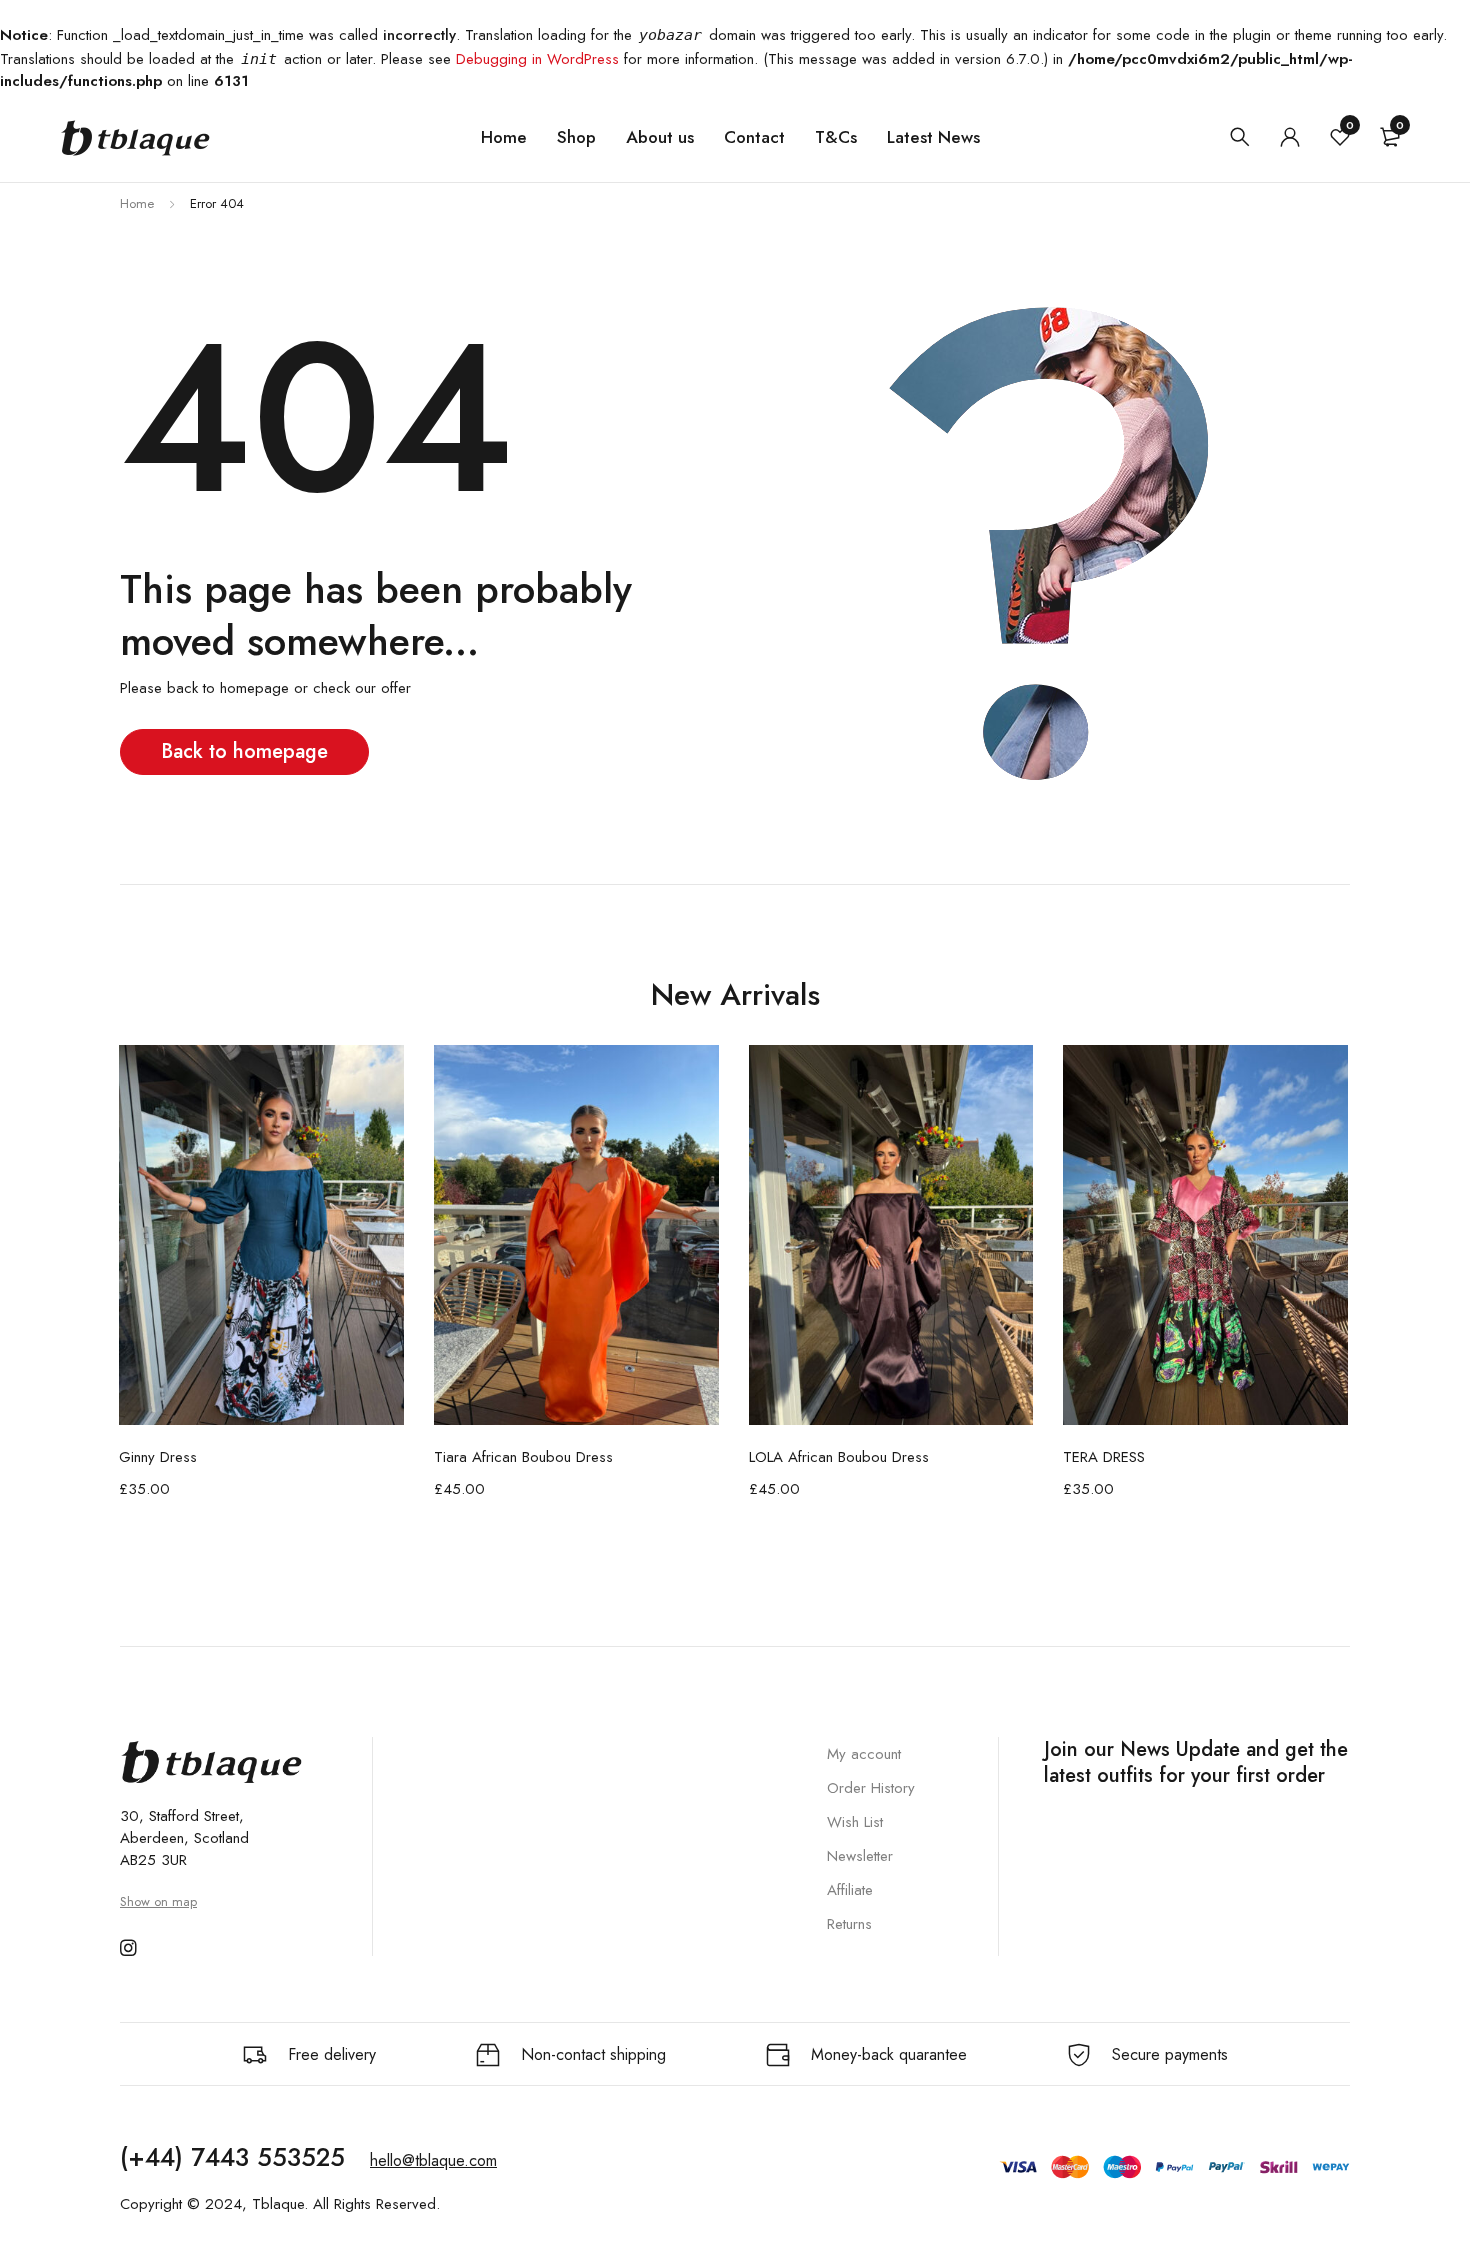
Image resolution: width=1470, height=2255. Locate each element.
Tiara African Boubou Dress (523, 1457)
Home (137, 203)
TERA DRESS (1104, 1457)
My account (864, 1754)
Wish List (855, 1822)
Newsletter (860, 1856)
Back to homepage (244, 751)
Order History (871, 1788)
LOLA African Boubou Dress (839, 1457)
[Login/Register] (1290, 137)
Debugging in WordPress (537, 59)
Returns (849, 1924)
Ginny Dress (158, 1457)
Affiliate (850, 1890)
